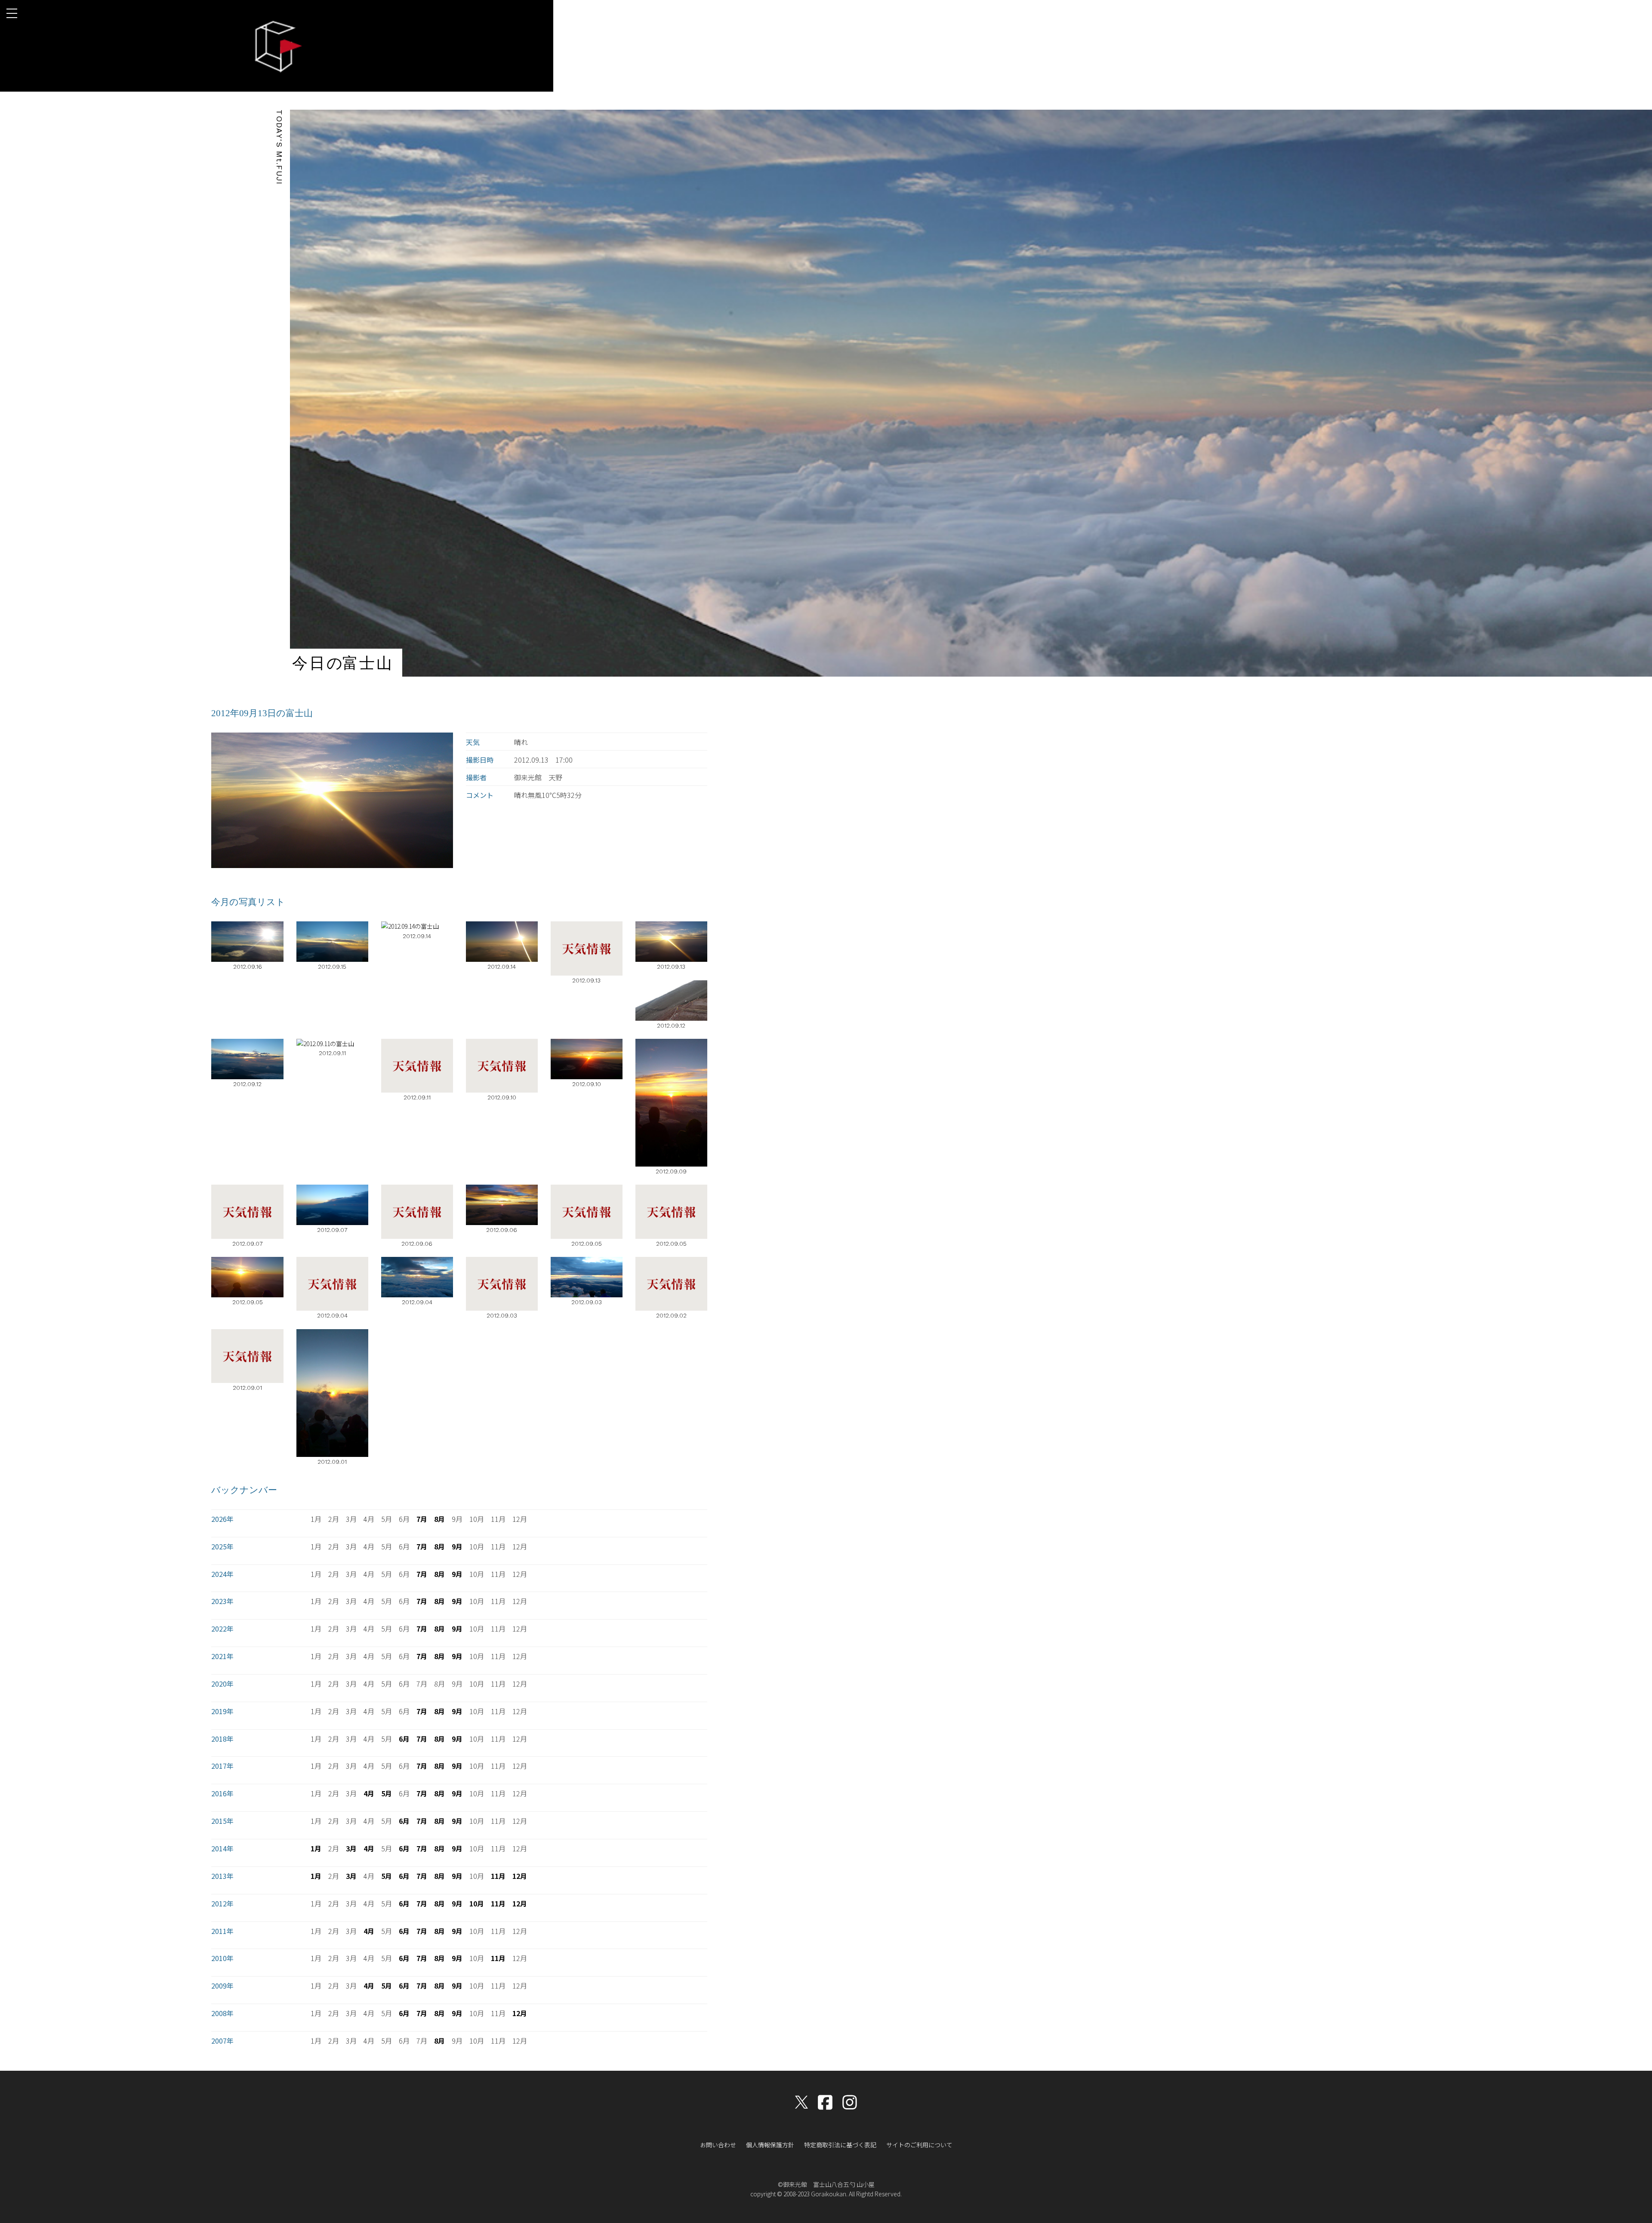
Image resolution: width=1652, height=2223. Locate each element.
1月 (316, 1848)
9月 (457, 1546)
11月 (498, 1876)
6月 (404, 1739)
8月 (439, 1519)
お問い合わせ (718, 2145)
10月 (477, 1903)
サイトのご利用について (919, 2145)
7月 (422, 1519)
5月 (387, 1793)
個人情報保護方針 (770, 2145)
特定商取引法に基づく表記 (840, 2145)
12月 (520, 1876)
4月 (369, 1793)
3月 (351, 1848)
